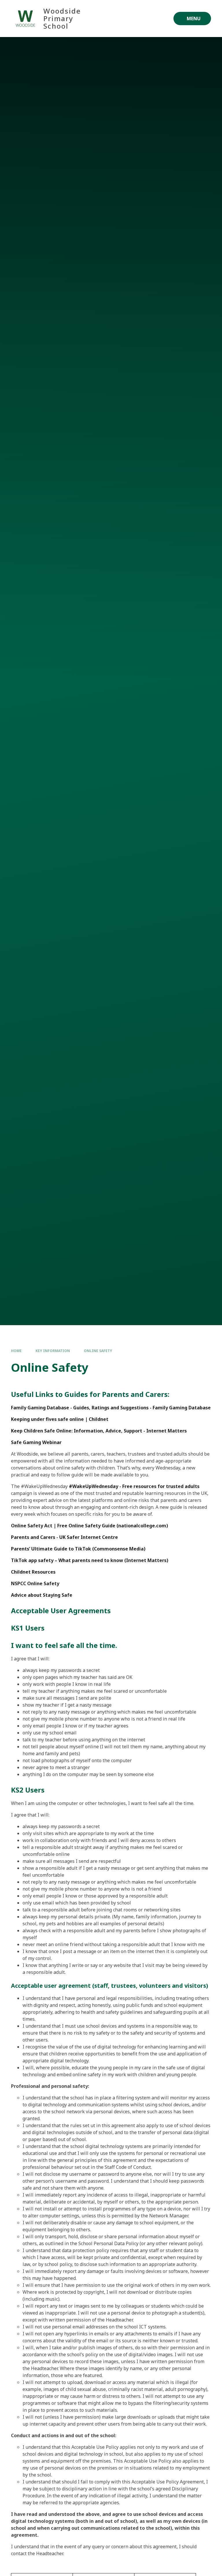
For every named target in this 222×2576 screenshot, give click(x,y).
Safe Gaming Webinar (36, 1442)
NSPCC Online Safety (35, 1583)
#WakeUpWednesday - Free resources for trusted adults (134, 1486)
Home (16, 1351)
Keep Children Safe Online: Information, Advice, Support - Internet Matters (99, 1431)
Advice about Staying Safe (42, 1595)
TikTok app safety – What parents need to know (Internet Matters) (90, 1560)
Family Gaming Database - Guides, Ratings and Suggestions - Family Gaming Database (111, 1408)
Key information (53, 1351)
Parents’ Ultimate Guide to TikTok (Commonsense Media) (78, 1549)
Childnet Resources (33, 1572)
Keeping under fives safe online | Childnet (60, 1419)
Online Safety (98, 1351)
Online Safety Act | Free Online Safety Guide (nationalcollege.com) (89, 1526)
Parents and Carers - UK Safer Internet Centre (64, 1537)
